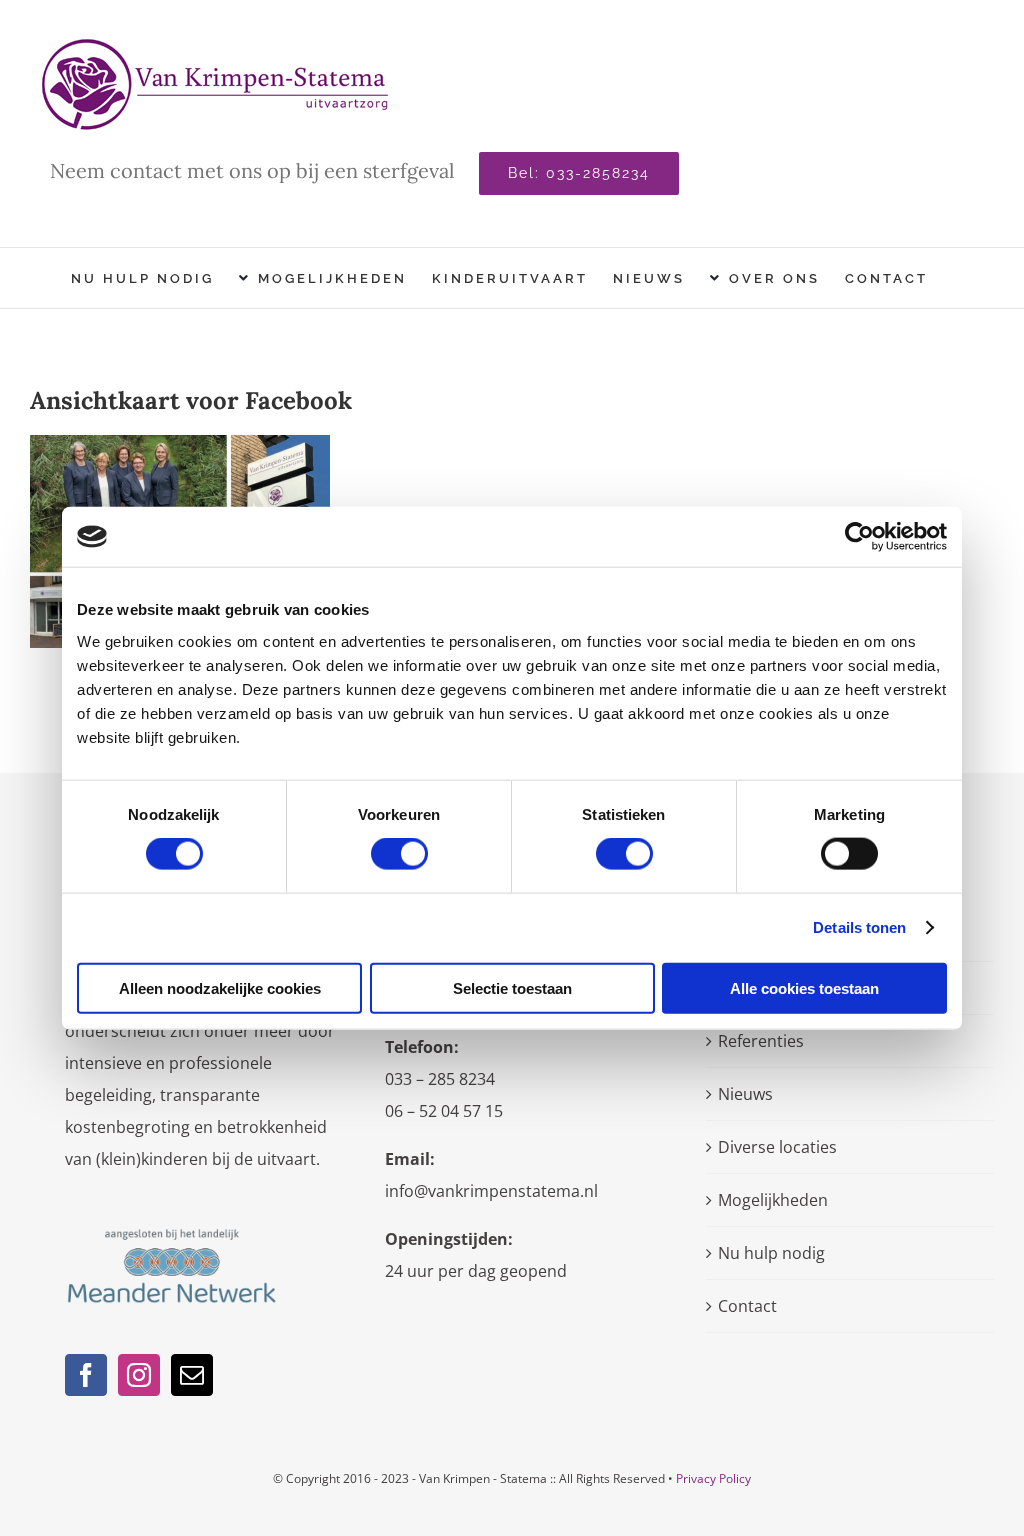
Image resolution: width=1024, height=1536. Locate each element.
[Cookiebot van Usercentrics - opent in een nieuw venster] (859, 537)
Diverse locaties (777, 1147)
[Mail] (192, 1375)
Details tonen (859, 927)
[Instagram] (139, 1375)
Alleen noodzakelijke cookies (220, 987)
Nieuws (745, 1094)
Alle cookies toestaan (804, 987)
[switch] (399, 854)
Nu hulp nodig (771, 1253)
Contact (747, 1306)
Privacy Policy (713, 1478)
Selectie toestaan (512, 987)
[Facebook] (86, 1375)
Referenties (761, 1041)
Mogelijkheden (773, 1200)
